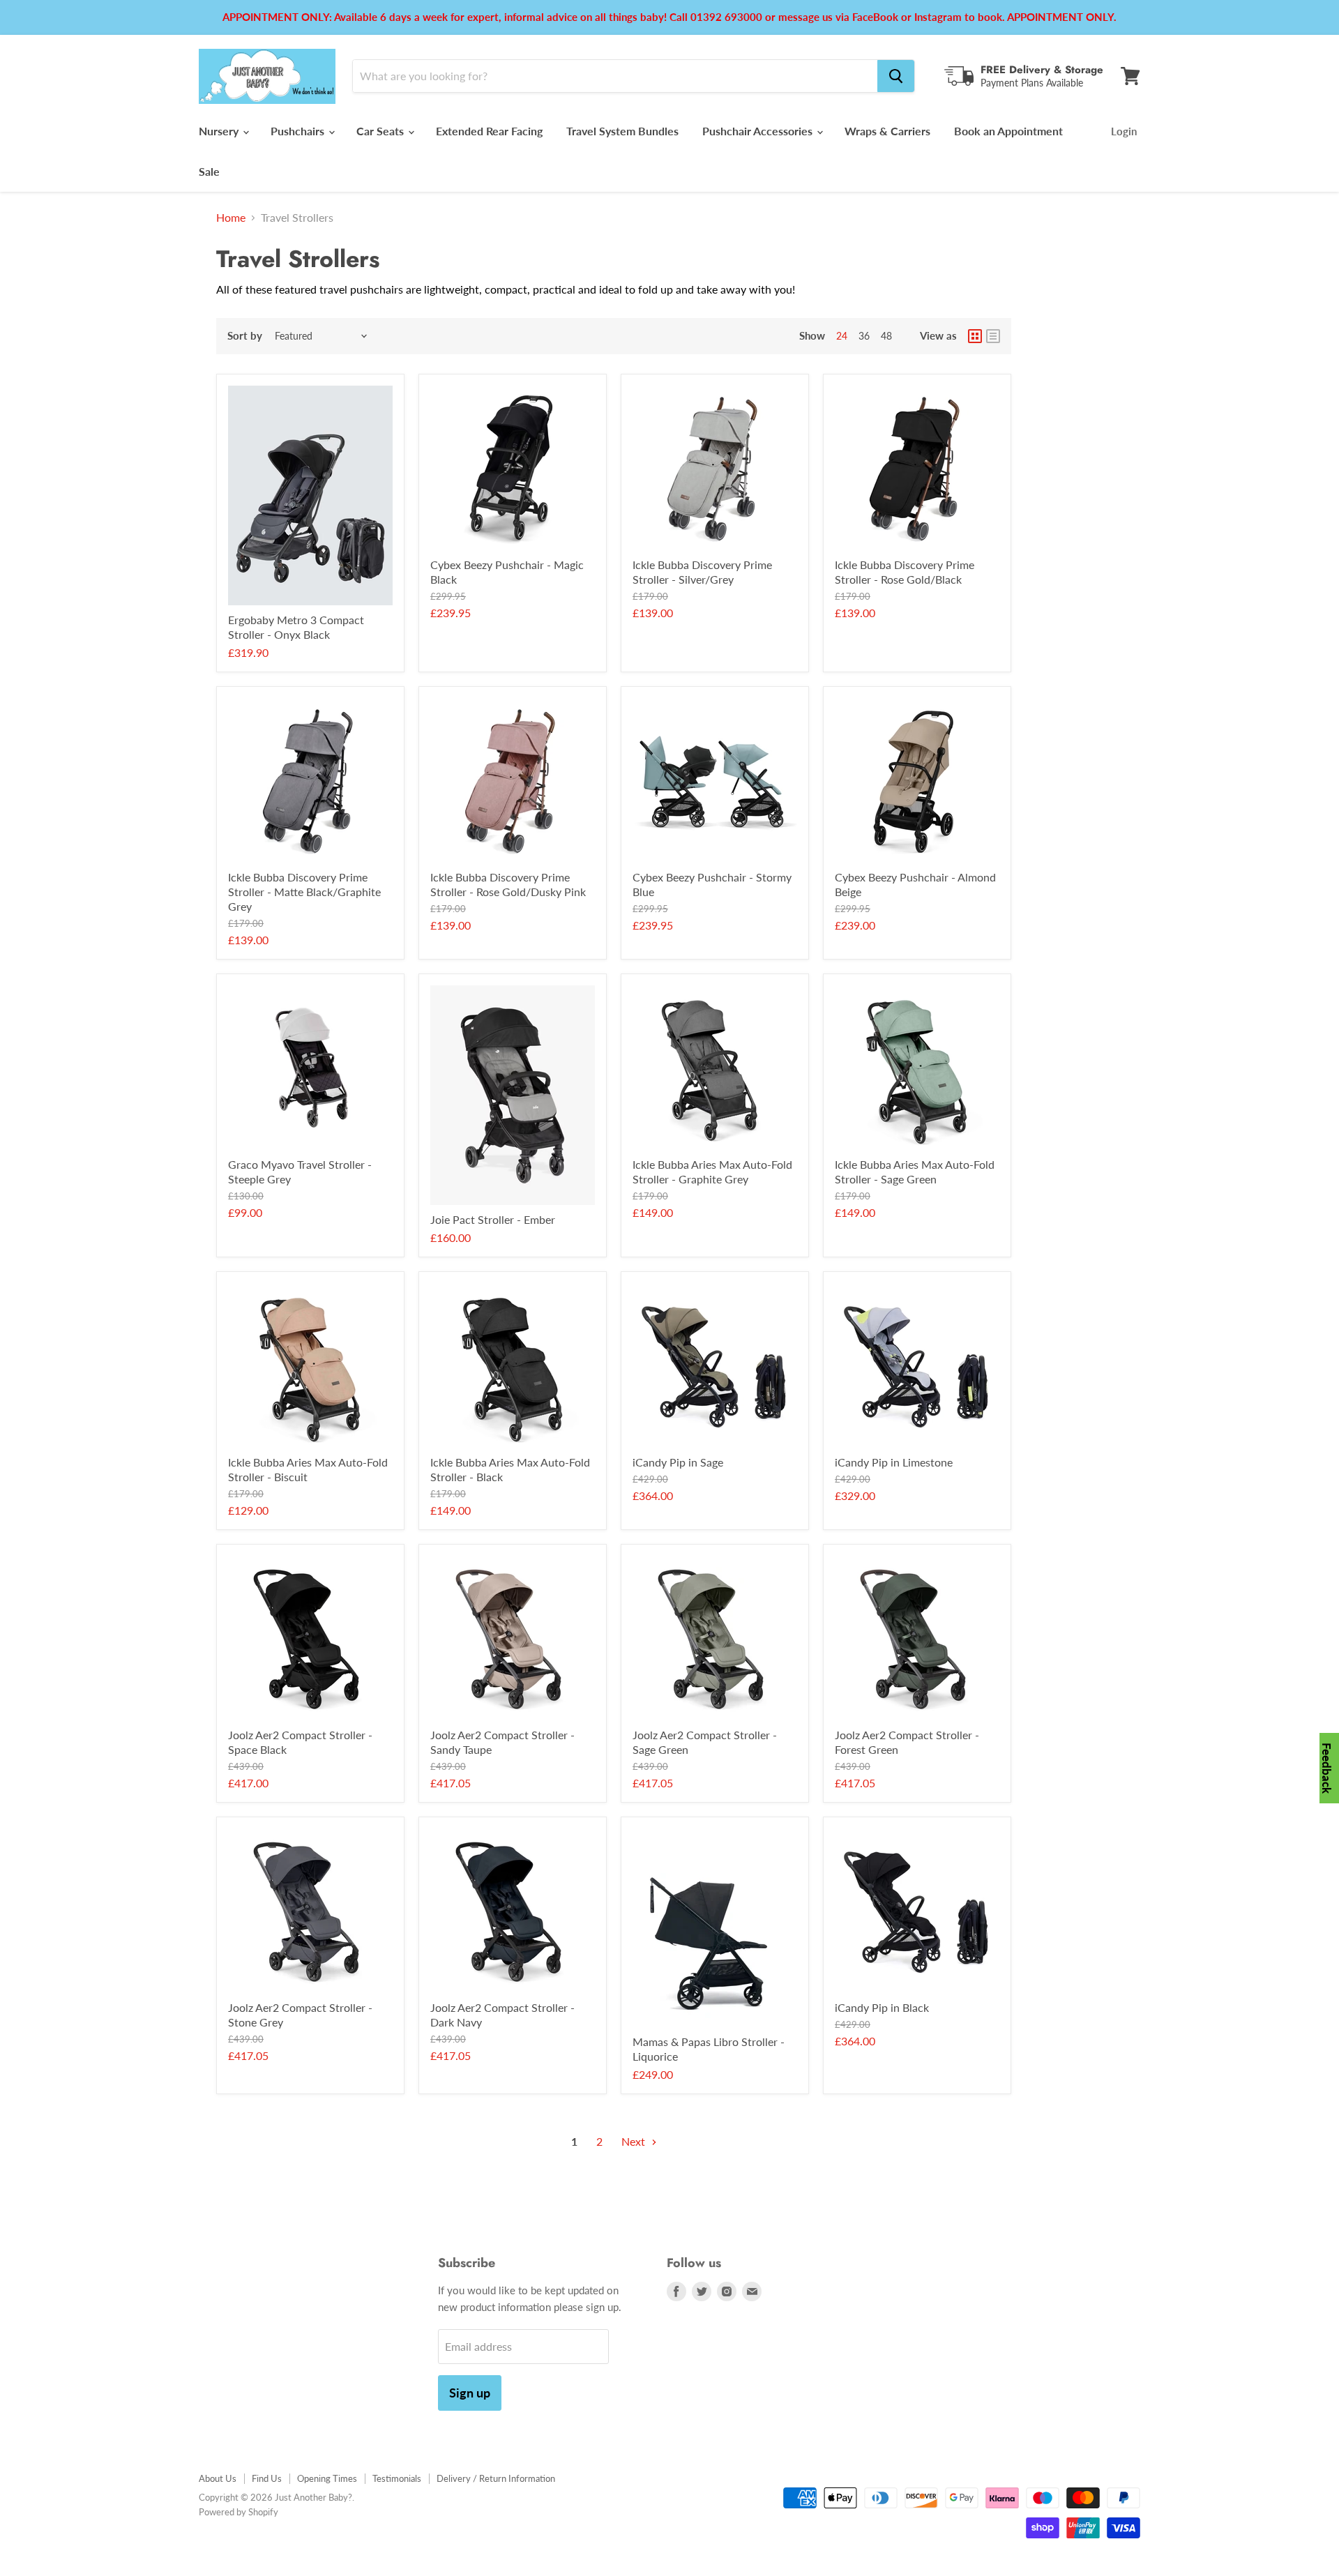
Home (231, 218)
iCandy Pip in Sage (678, 1462)
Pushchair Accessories (759, 131)
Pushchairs (299, 131)
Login (1124, 131)
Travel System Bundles (622, 131)
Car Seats (381, 131)
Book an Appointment (1008, 131)
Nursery (220, 131)
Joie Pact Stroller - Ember (493, 1219)
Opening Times (327, 2478)
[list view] (993, 336)
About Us (218, 2478)
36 (864, 336)
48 (886, 336)
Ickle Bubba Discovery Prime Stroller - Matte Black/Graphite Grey (304, 892)
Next (635, 2141)
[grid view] (975, 336)
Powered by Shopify (239, 2512)
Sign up (470, 2393)
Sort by (245, 336)
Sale (209, 171)
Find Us (267, 2478)
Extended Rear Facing (489, 131)
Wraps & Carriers (887, 131)
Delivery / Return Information (496, 2478)
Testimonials (397, 2478)
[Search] (896, 76)
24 (842, 336)
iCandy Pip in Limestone (894, 1462)
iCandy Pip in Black (882, 2007)
